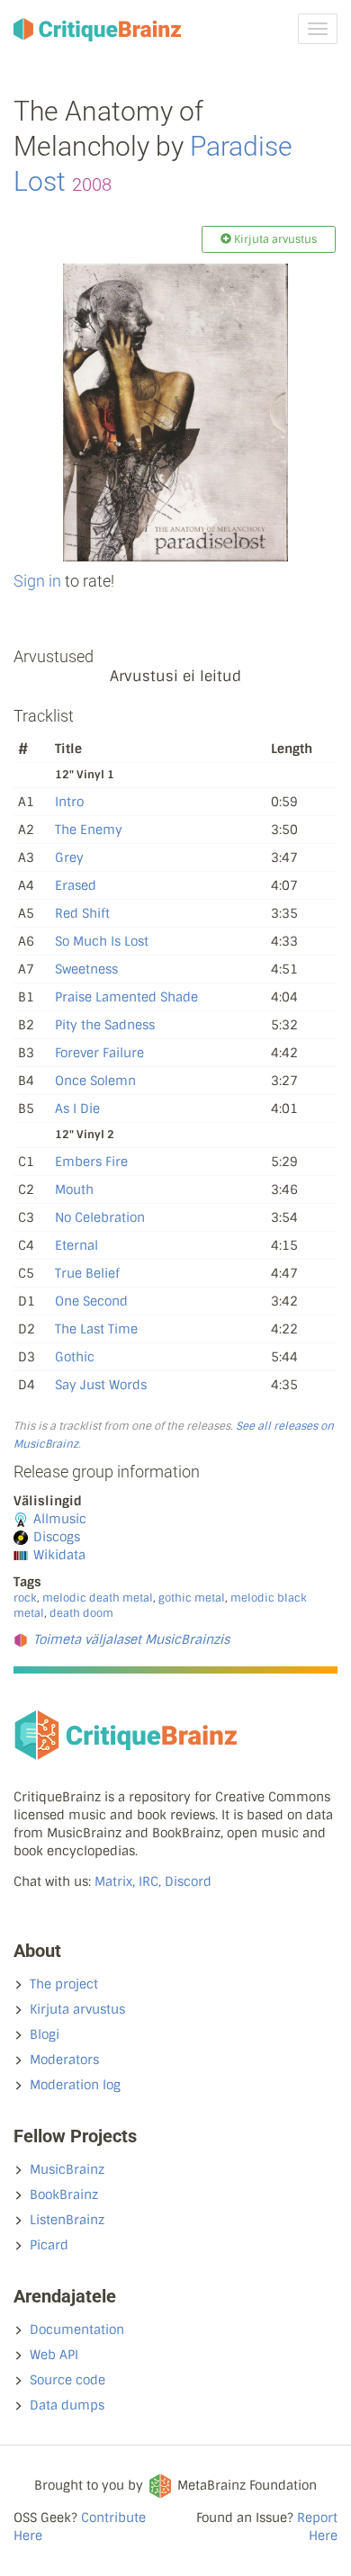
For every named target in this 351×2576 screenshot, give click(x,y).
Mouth (74, 1189)
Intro (69, 802)
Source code (67, 2380)
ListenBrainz (67, 2220)
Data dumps (67, 2405)
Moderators (64, 2060)
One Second (91, 1301)
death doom (81, 1613)
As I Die (77, 1108)
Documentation (77, 2329)
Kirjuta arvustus (77, 2009)
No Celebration (100, 1217)
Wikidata (59, 1555)
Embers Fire (91, 1162)
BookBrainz (64, 2195)
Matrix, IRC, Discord (153, 1881)
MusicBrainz (67, 2169)
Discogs (57, 1537)
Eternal (76, 1245)
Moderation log (75, 2085)
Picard (49, 2245)
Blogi (45, 2034)
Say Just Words (101, 1385)
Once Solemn (95, 1081)
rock (25, 1598)
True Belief (87, 1273)
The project (64, 1984)
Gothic (75, 1357)
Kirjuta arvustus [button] (274, 239)
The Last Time (96, 1329)
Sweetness (86, 969)
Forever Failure (99, 1053)
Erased (76, 885)
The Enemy (89, 830)
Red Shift (82, 913)
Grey (69, 857)
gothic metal (192, 1598)
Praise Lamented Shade (126, 997)
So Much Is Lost (102, 941)
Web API (54, 2355)
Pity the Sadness (105, 1025)
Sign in (37, 581)
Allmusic (60, 1519)
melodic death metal (98, 1598)
